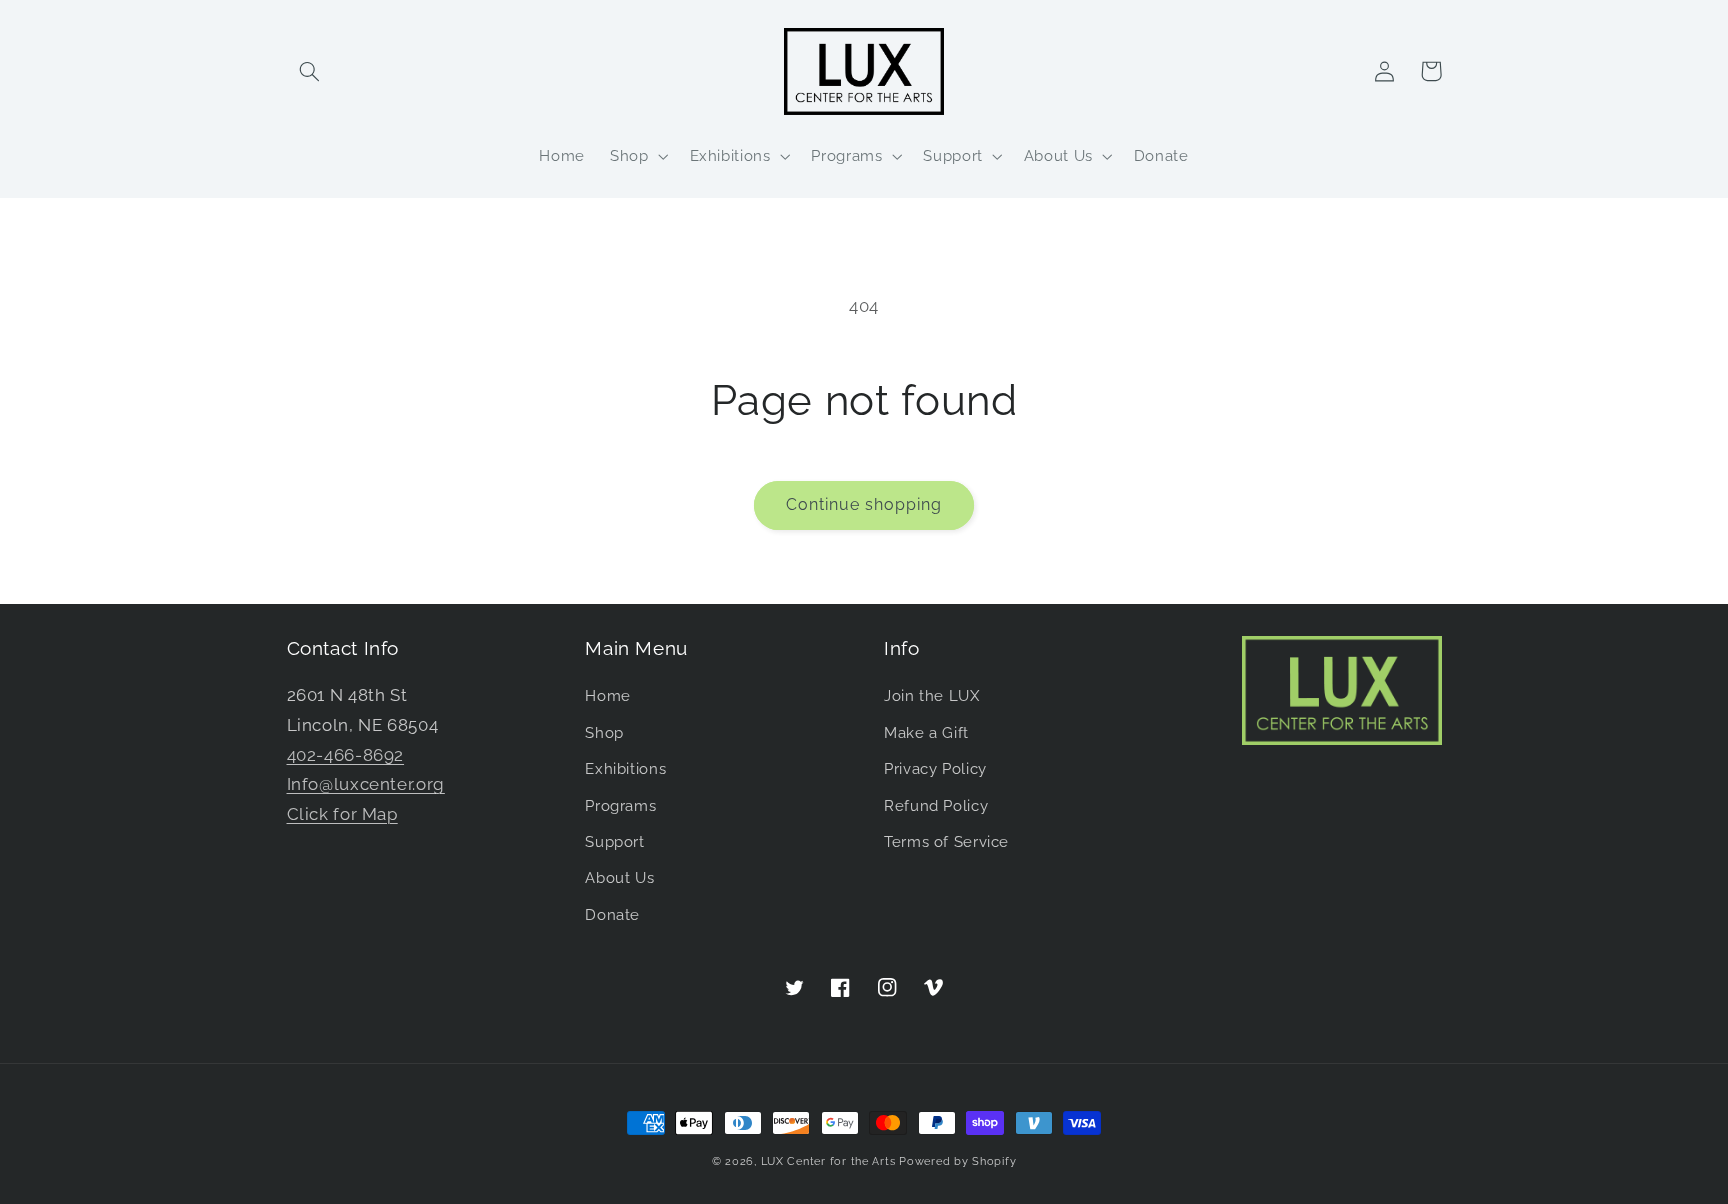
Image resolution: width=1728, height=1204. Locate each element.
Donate (612, 914)
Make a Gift (926, 732)
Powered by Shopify (957, 1161)
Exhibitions (625, 768)
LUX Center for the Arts (828, 1161)
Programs (620, 805)
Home (608, 695)
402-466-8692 (346, 755)
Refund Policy (936, 805)
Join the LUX (932, 695)
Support (614, 841)
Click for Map (342, 814)
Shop (604, 732)
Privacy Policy (935, 768)
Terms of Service (946, 841)
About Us (619, 877)
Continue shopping (864, 504)
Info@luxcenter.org (366, 784)
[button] (310, 71)
